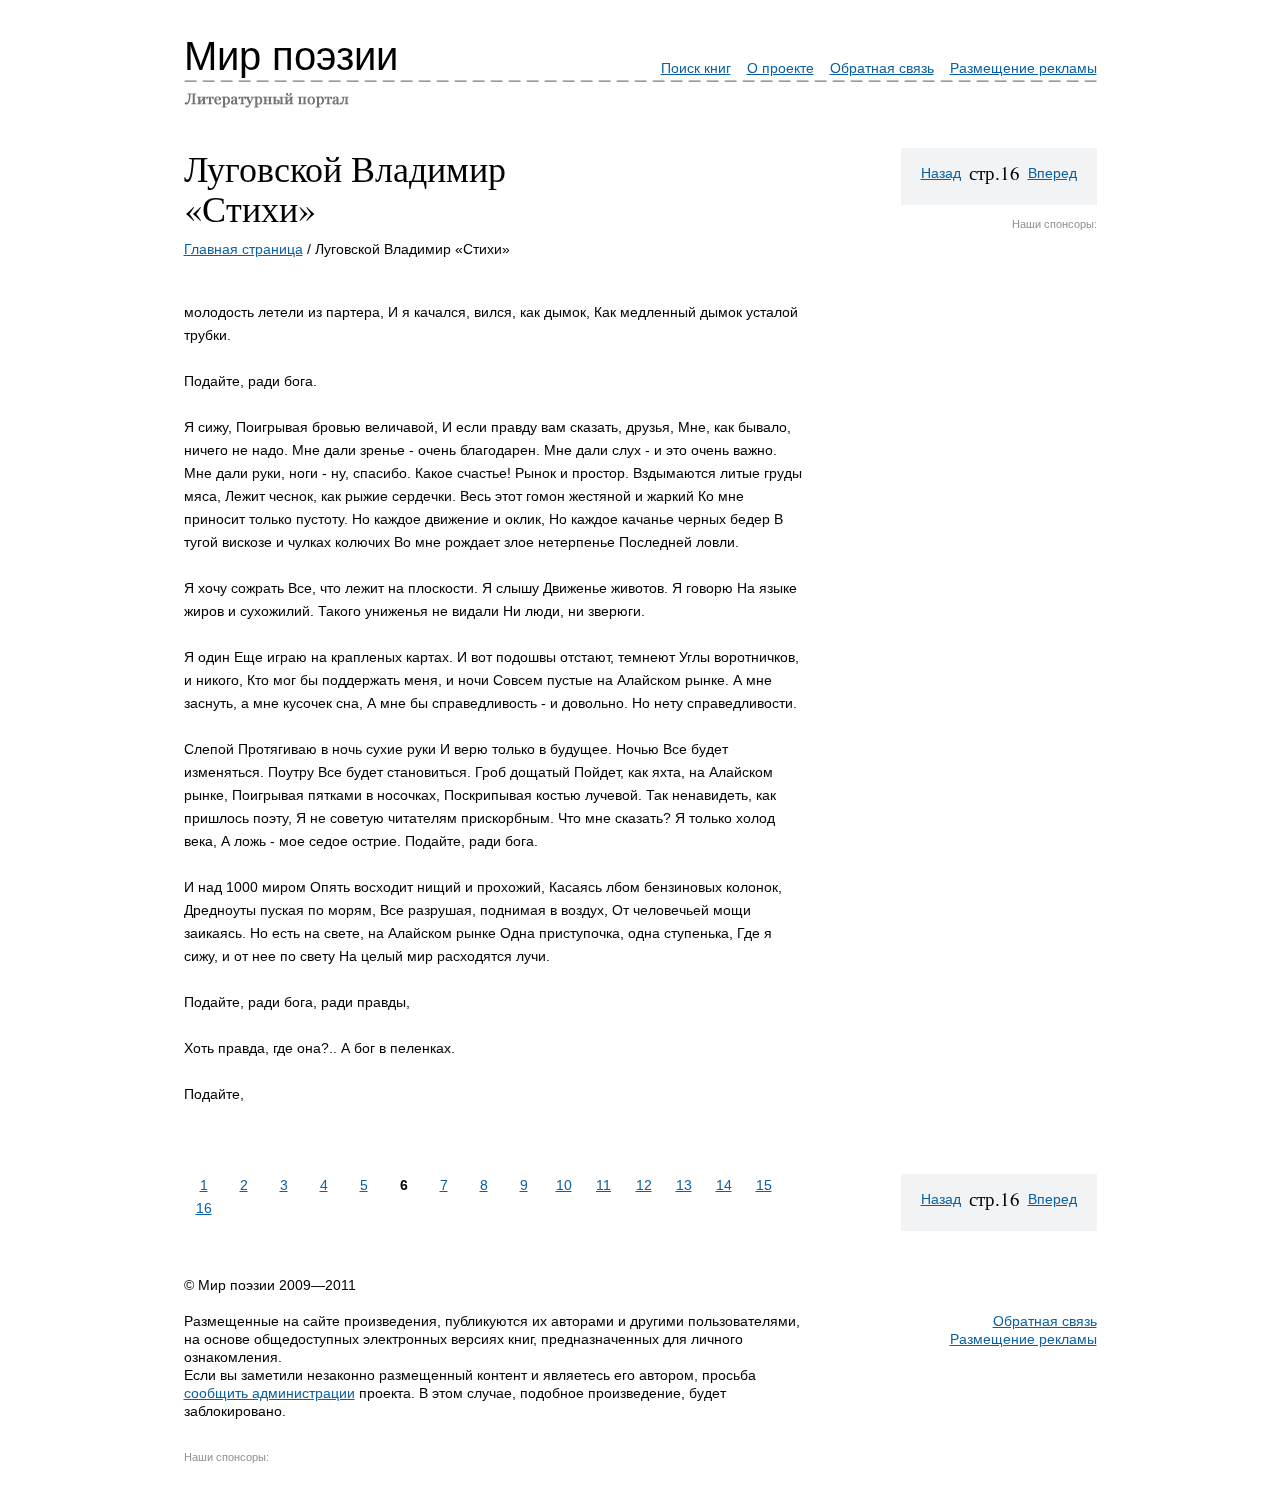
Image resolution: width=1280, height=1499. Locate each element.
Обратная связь (882, 68)
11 (603, 1185)
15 (764, 1185)
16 (204, 1208)
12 (644, 1185)
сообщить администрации (269, 1393)
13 (684, 1185)
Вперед (1052, 173)
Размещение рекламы (1023, 68)
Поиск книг (696, 68)
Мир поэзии (291, 56)
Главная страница (243, 249)
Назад (941, 173)
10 (564, 1185)
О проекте (780, 68)
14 (724, 1185)
